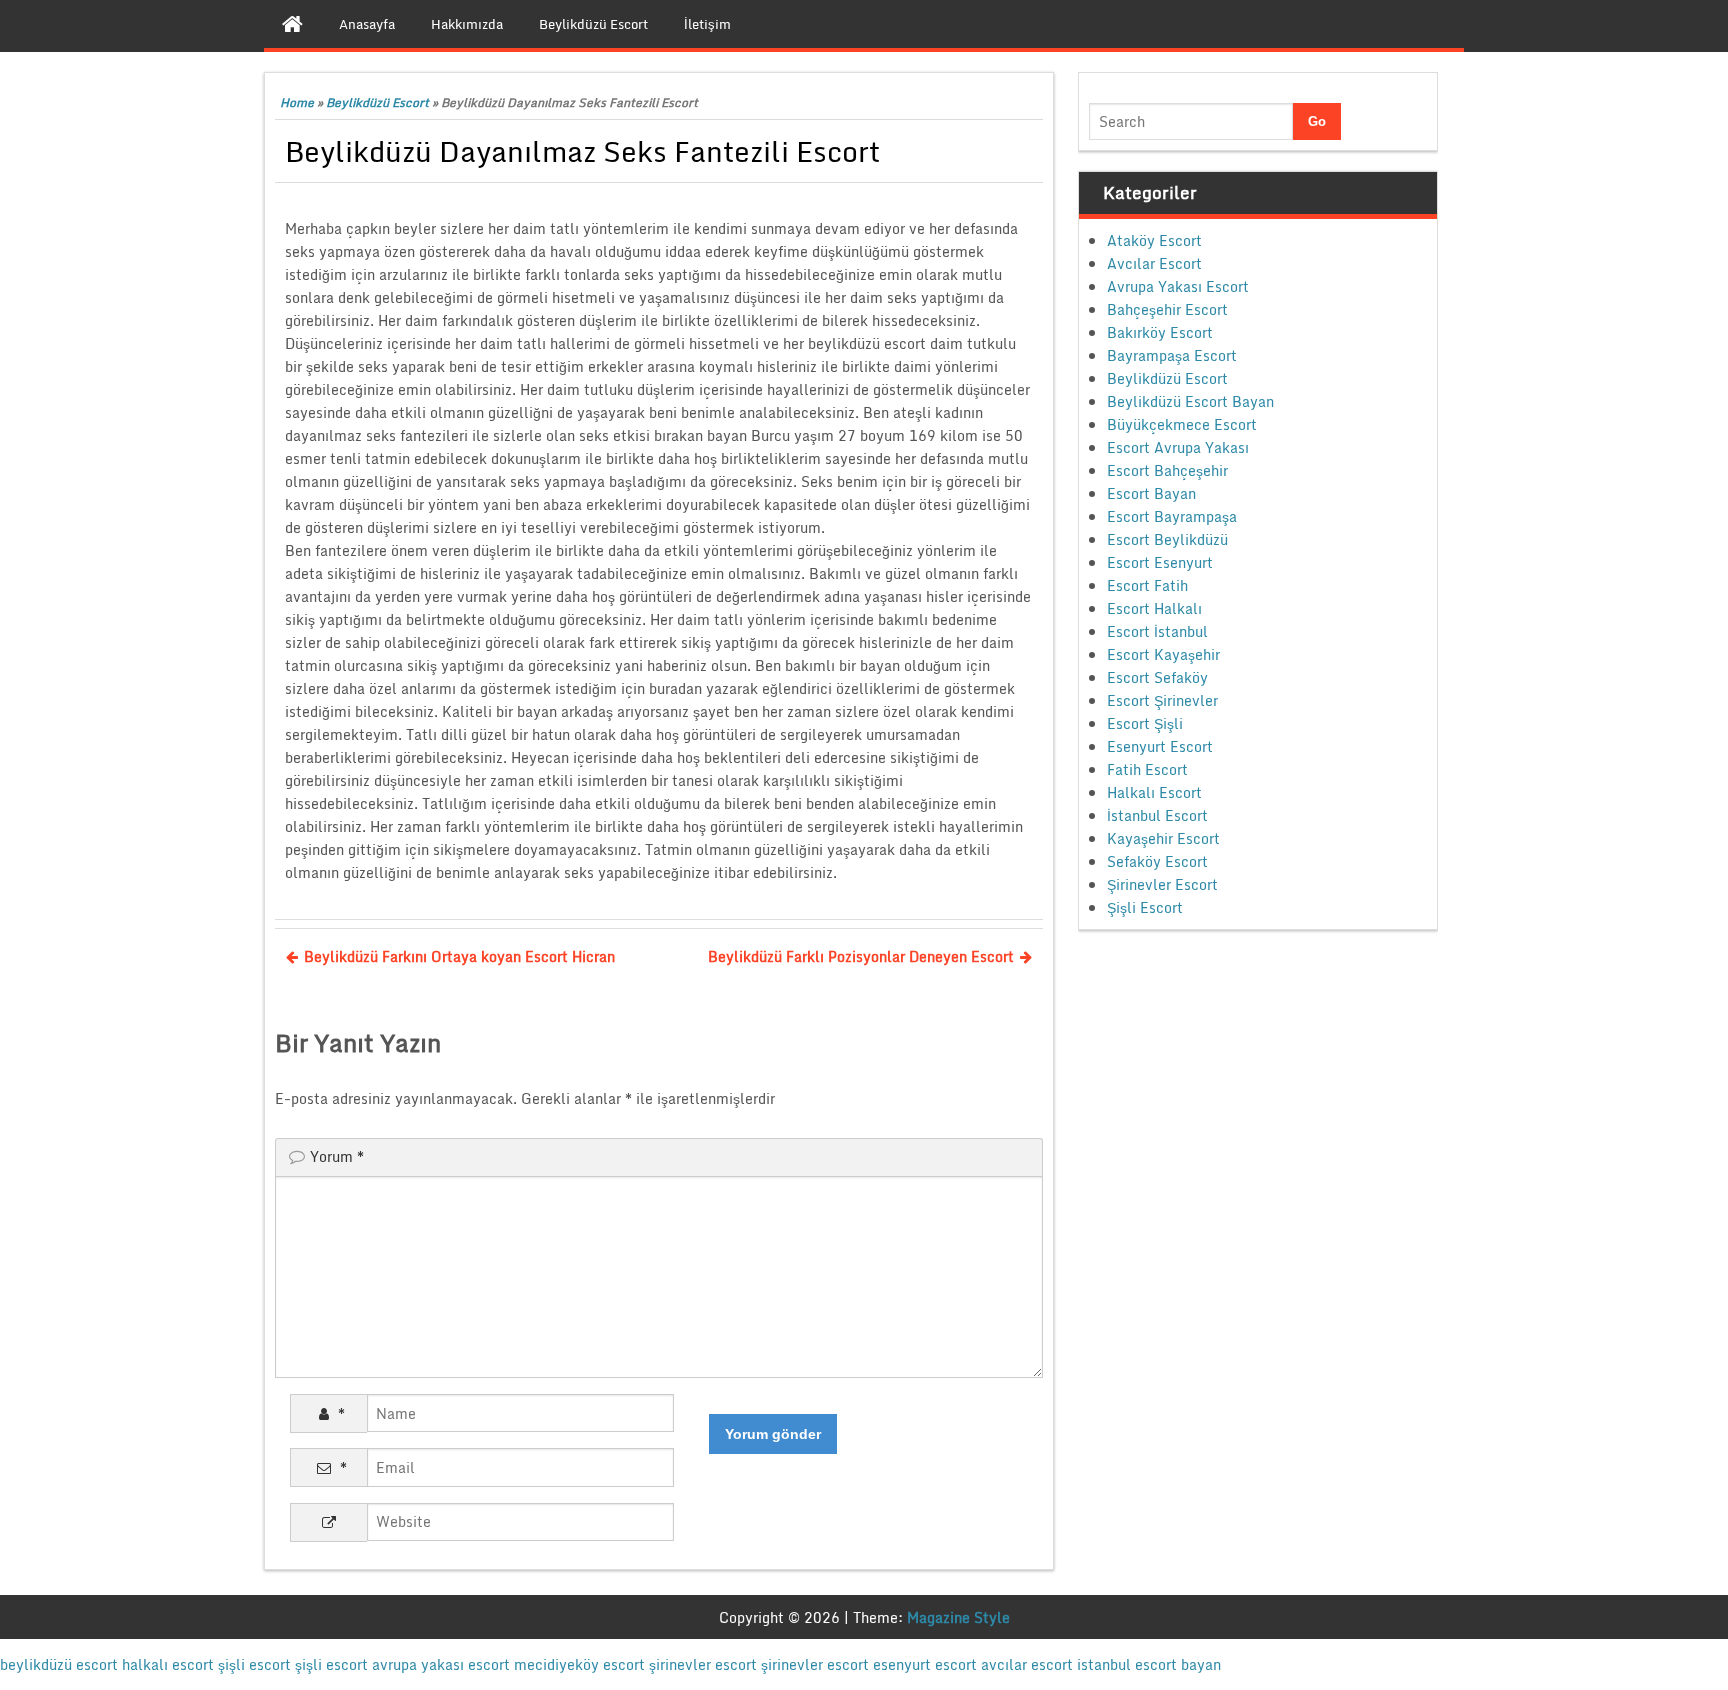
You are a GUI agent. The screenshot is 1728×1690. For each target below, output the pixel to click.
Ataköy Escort (1154, 240)
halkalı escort (168, 1664)
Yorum (337, 1156)
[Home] (292, 24)
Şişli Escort (1145, 907)
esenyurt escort (925, 1664)
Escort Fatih (1147, 585)
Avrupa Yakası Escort (1178, 286)
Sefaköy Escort (1157, 861)
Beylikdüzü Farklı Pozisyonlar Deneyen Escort (861, 956)
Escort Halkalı (1154, 608)
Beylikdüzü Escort (377, 102)
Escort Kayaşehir (1163, 654)
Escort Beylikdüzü (1167, 539)
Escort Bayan (1151, 493)
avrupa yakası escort (441, 1664)
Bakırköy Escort (1160, 332)
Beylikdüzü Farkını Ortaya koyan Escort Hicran (459, 956)
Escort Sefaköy (1157, 677)
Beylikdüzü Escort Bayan (1190, 401)
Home (297, 102)
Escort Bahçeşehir (1167, 470)
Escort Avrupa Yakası (1178, 447)
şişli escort (254, 1664)
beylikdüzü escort (59, 1664)
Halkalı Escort (1154, 792)
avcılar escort (1027, 1664)
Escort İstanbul (1157, 631)
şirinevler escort (703, 1664)
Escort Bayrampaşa (1172, 516)
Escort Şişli (1145, 723)
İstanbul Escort (1157, 815)
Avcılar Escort (1154, 263)
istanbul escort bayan (1149, 1664)
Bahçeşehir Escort (1167, 309)
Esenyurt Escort (1160, 746)
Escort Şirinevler (1162, 700)
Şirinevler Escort (1162, 884)
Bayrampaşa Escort (1172, 355)
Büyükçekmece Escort (1182, 424)
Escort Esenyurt (1160, 562)
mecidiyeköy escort (579, 1664)
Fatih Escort (1147, 769)
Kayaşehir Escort (1163, 838)
